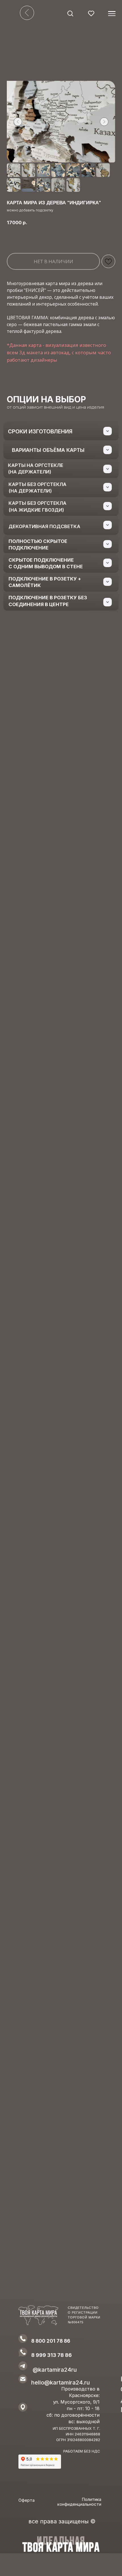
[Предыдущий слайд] (18, 122)
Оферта (27, 2500)
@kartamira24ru (55, 2370)
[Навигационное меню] (112, 14)
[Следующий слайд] (104, 122)
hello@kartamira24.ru (61, 2383)
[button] (70, 13)
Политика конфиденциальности (79, 2502)
